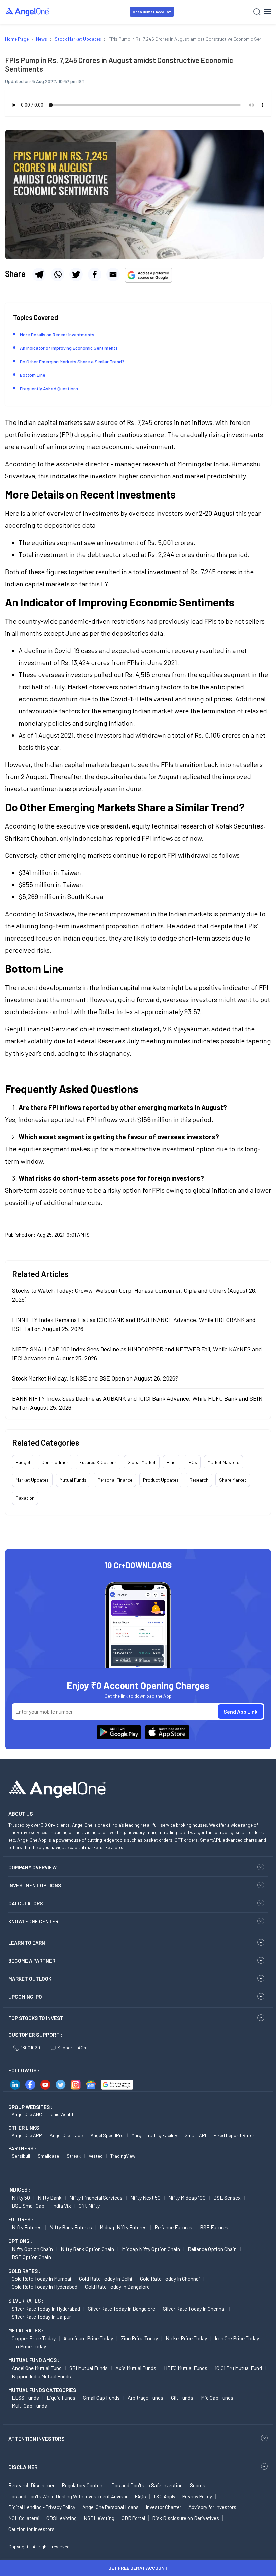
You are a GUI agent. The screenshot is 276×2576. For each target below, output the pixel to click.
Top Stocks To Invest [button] (36, 2018)
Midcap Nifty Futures (123, 2227)
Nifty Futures (27, 2227)
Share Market (233, 1480)
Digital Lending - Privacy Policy (42, 2507)
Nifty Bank (50, 2197)
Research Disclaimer (31, 2485)
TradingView (123, 2156)
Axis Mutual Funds (136, 2368)
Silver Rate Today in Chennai (194, 2308)
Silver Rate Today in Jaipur (41, 2316)
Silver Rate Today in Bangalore (122, 2308)
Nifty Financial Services (96, 2197)
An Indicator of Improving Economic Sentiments (69, 348)
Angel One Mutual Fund (37, 2368)
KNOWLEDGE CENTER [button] (33, 1921)
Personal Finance (115, 1480)
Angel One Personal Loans (111, 2507)
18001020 (30, 2047)
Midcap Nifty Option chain (151, 2249)
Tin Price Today (29, 2346)
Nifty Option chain (32, 2249)
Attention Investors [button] (37, 2439)
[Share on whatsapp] (58, 274)
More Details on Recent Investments (57, 335)
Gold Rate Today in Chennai (170, 2278)
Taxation (25, 1498)
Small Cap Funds (101, 2398)
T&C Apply (164, 2496)
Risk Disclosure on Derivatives (186, 2518)
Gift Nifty (89, 2205)
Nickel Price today (186, 2338)
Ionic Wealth (62, 2114)
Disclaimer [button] (23, 2467)
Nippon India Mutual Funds (41, 2376)
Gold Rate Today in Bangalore (117, 2287)
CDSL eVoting (62, 2518)
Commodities (55, 1462)
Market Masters (223, 1462)
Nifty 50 (21, 2197)
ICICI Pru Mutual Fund (238, 2368)
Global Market (142, 1462)
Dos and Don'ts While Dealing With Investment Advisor (68, 2496)
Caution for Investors (31, 2529)
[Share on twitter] (76, 274)
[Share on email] (113, 274)
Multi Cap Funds (29, 2406)
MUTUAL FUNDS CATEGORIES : (44, 2390)
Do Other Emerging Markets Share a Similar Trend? (72, 361)
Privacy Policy (197, 2496)
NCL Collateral (24, 2518)
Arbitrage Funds (145, 2398)
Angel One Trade (66, 2135)
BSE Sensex (227, 2197)
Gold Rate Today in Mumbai (42, 2278)
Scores (198, 2485)
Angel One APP (27, 2135)
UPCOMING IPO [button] (25, 1997)
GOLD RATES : (24, 2271)
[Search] (257, 12)
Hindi (172, 1462)
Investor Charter (164, 2507)
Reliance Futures (173, 2227)
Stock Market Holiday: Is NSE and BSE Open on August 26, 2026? (95, 1378)
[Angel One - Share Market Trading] (28, 12)
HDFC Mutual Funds (186, 2368)
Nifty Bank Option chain (87, 2249)
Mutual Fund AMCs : (34, 2360)
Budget (23, 1462)
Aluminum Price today (88, 2338)
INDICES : (19, 2189)
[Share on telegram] (39, 274)
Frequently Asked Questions (49, 388)
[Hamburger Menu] (267, 12)
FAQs (140, 2496)
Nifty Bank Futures (71, 2227)
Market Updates (32, 1480)
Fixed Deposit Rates (234, 2135)
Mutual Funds (73, 1480)
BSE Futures (214, 2227)
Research (199, 1480)
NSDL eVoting (99, 2518)
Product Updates (161, 1480)
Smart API (195, 2135)
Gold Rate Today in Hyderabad (45, 2287)
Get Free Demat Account (138, 2568)
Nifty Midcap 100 (187, 2197)
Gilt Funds (182, 2398)
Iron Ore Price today (237, 2338)
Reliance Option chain (212, 2249)
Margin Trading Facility (154, 2135)
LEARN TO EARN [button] (27, 1943)
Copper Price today (34, 2338)
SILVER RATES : (26, 2301)
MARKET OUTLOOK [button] (30, 1979)
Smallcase (48, 2156)
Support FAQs (72, 2047)
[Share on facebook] (95, 274)
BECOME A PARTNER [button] (32, 1961)
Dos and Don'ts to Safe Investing (147, 2485)
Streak (74, 2156)
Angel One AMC (27, 2114)
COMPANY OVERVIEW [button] (32, 1867)
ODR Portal (133, 2518)
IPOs (192, 1462)
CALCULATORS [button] (26, 1903)
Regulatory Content (83, 2485)
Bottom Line (33, 375)
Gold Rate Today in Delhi (106, 2278)
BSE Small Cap (28, 2205)
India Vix (62, 2205)
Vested (96, 2156)
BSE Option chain (31, 2257)
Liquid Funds (61, 2398)
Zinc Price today (139, 2338)
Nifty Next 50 (145, 2197)
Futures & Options (98, 1462)
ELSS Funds (25, 2398)
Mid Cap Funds (217, 2398)
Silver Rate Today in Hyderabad (46, 2308)
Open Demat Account (152, 12)
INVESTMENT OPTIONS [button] (35, 1885)
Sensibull (21, 2156)
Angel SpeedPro (107, 2135)
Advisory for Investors (212, 2507)
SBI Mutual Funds (89, 2368)
